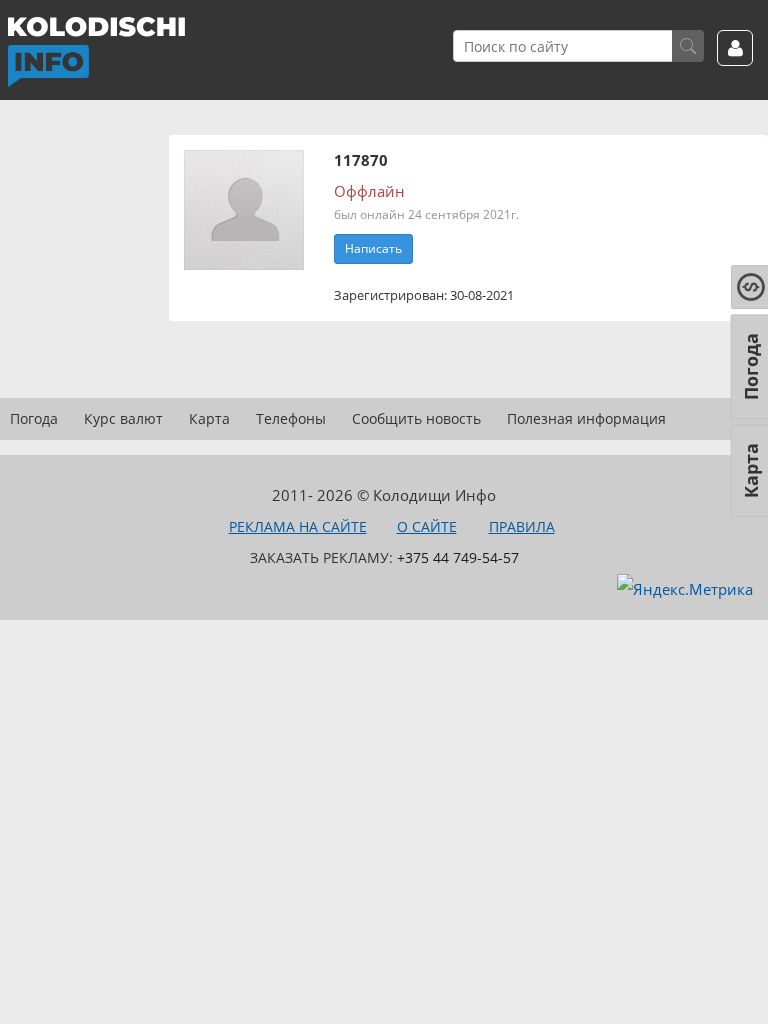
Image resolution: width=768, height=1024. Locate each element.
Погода (34, 418)
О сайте (427, 526)
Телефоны (291, 418)
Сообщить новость (416, 418)
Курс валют (123, 418)
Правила (522, 526)
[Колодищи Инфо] (96, 52)
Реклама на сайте (298, 526)
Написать (373, 248)
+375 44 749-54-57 (458, 557)
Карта (209, 418)
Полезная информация (586, 418)
